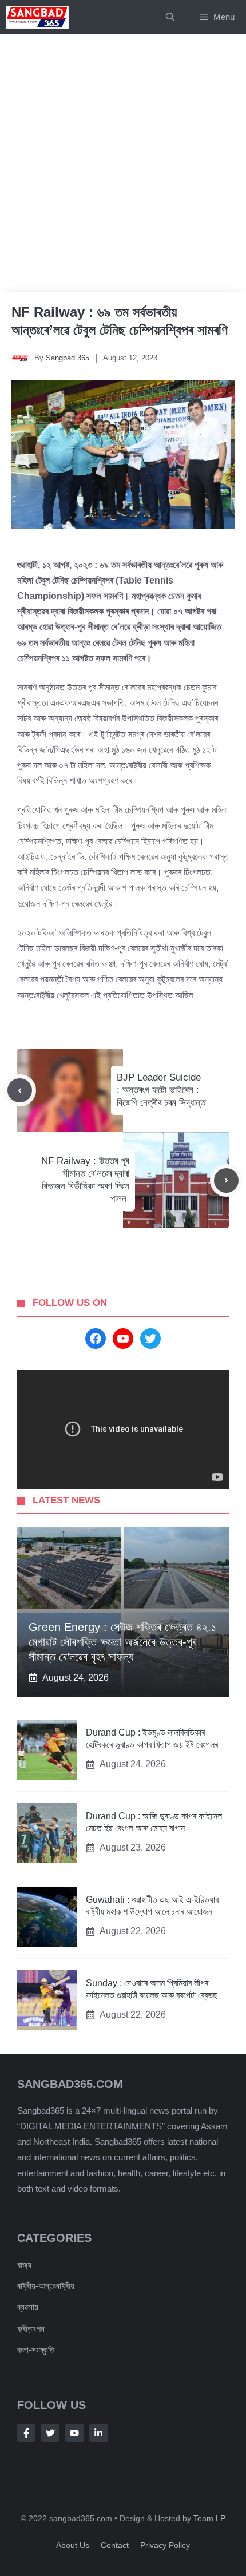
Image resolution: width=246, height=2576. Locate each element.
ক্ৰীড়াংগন (31, 2329)
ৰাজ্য (24, 2265)
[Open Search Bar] (170, 17)
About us (73, 2545)
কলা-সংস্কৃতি (36, 2350)
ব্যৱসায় (28, 2307)
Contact (115, 2545)
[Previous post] (20, 1091)
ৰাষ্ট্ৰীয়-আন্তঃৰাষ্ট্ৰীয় (46, 2286)
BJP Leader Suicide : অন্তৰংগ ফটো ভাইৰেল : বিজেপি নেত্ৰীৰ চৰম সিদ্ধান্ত (161, 1090)
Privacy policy (165, 2545)
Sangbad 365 (68, 358)
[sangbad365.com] (37, 17)
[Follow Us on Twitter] (50, 2433)
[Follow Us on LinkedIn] (98, 2433)
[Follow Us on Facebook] (26, 2433)
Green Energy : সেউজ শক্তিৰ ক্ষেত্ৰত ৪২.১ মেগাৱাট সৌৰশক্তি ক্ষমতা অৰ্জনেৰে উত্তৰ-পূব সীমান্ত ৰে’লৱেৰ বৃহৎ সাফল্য (122, 1642)
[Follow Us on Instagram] (74, 2433)
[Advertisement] (123, 163)
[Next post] (226, 1180)
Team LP (209, 2518)
